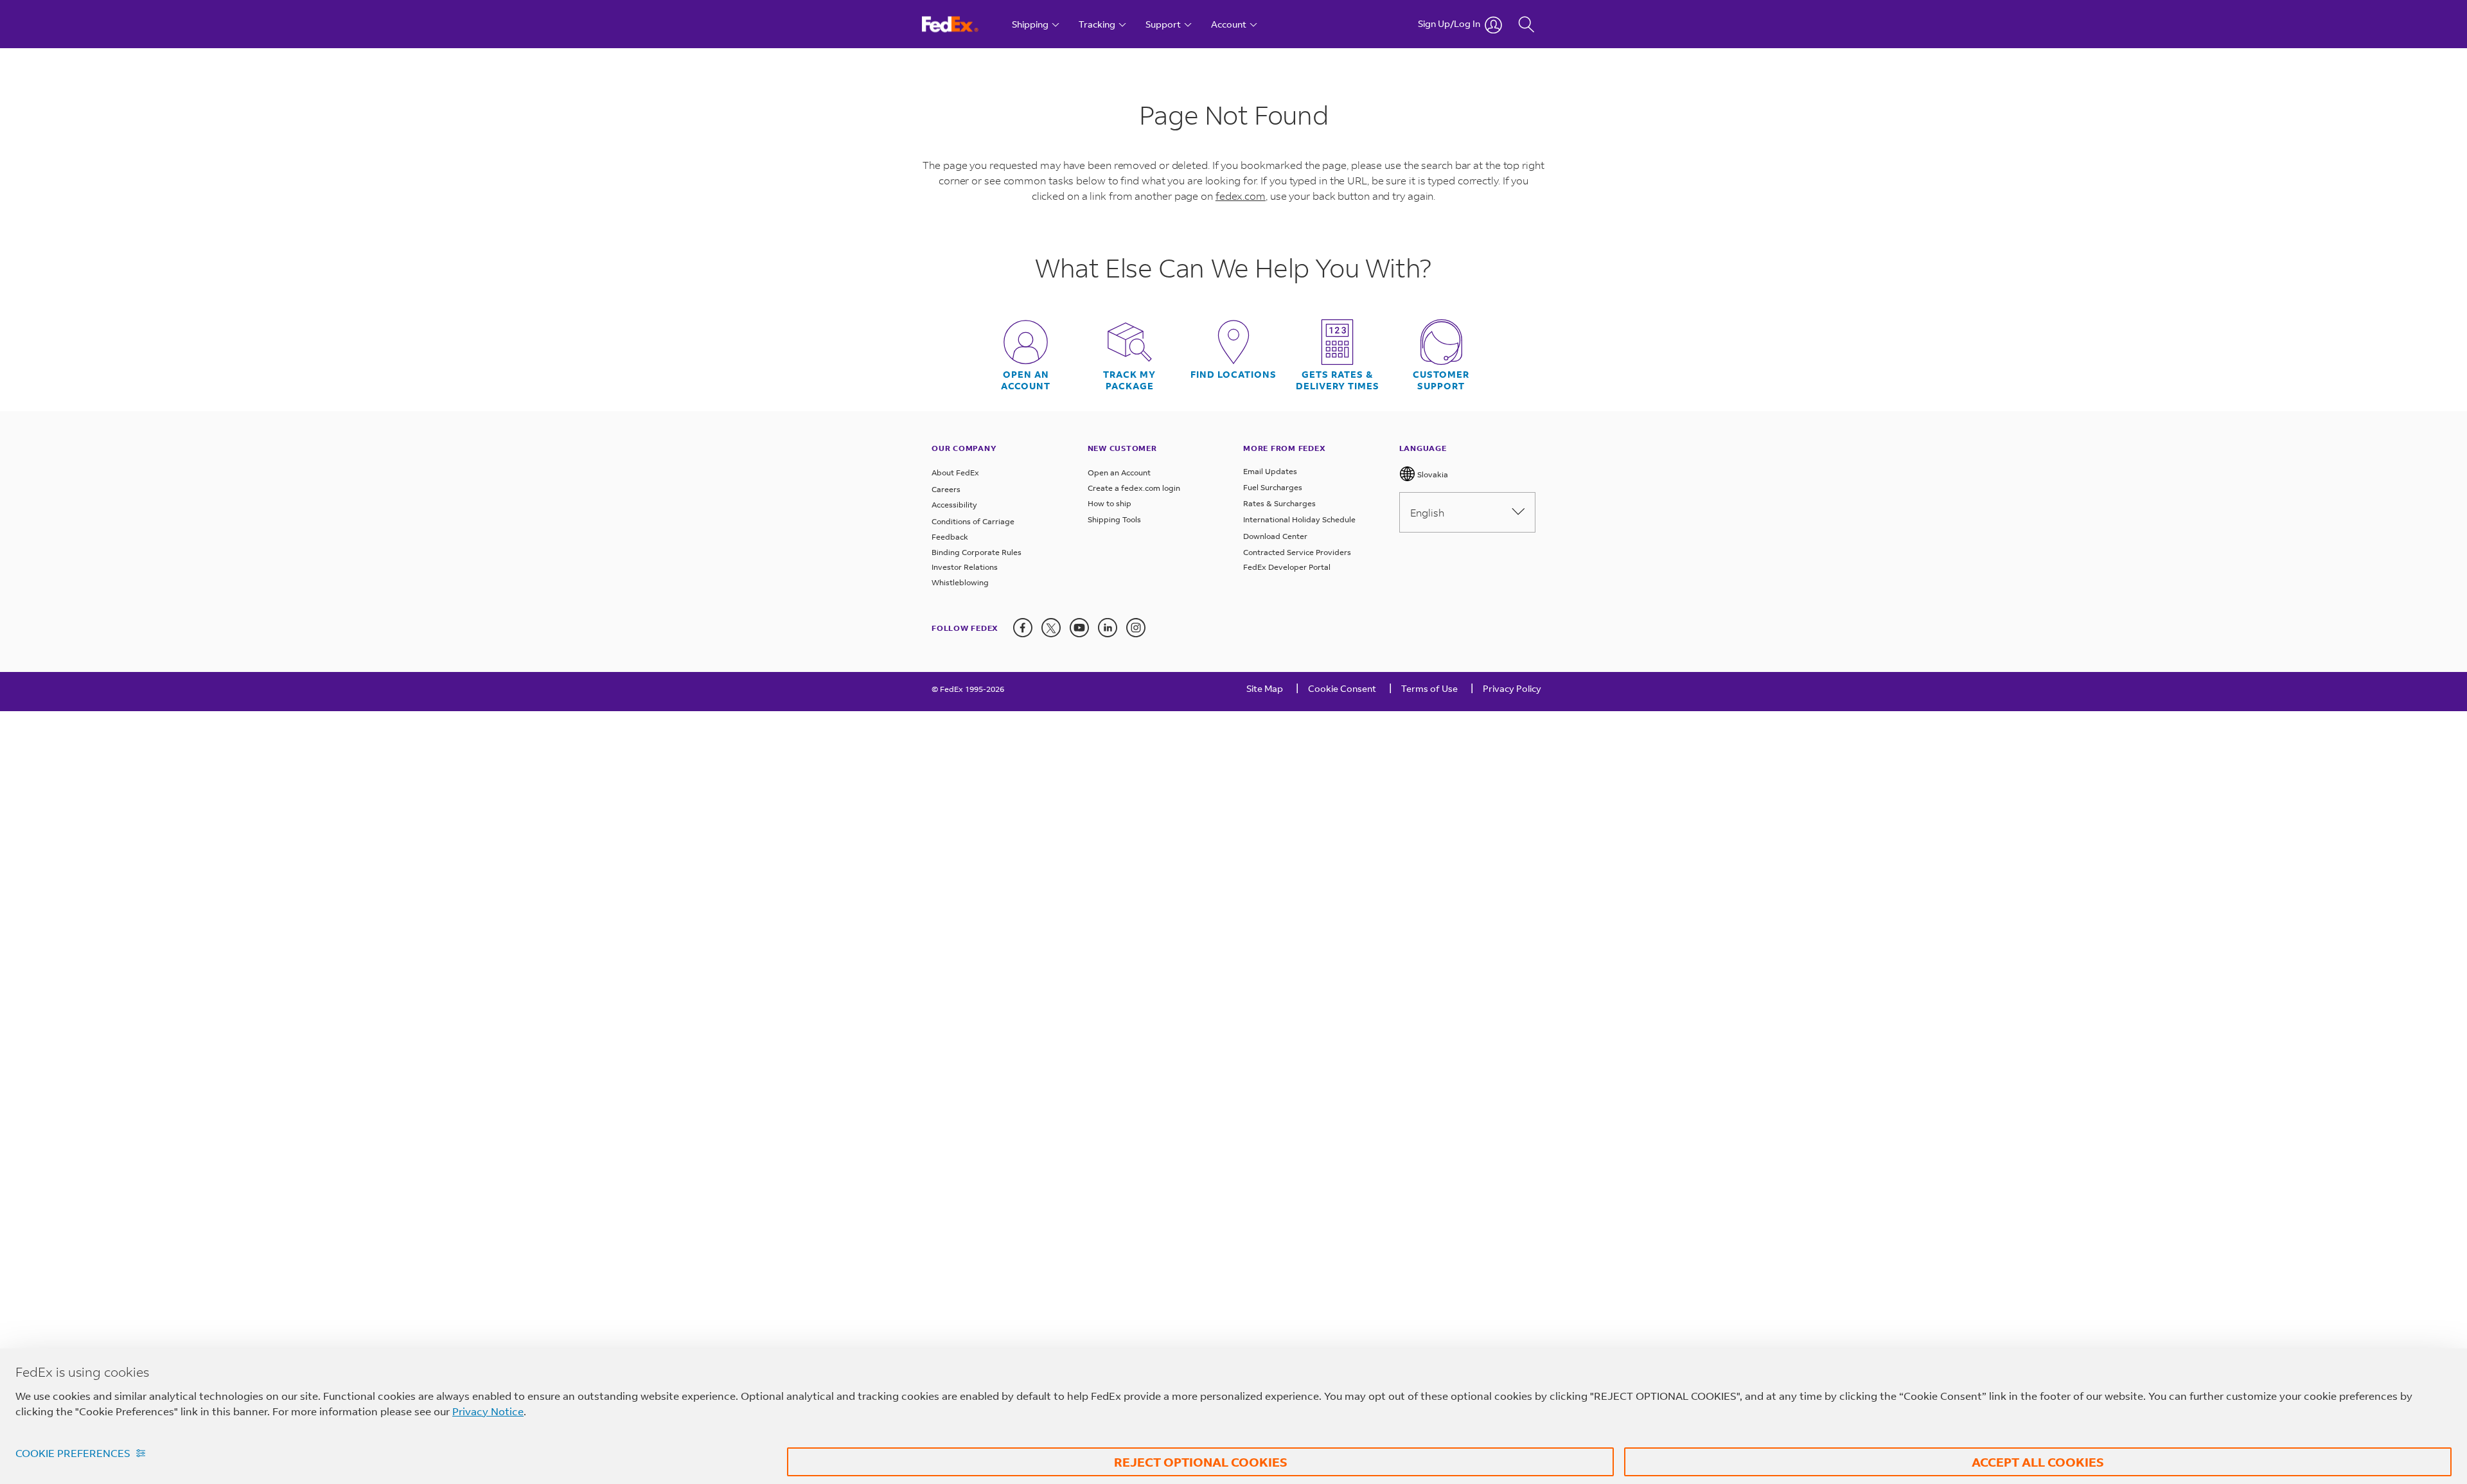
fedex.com (1241, 196)
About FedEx (955, 473)
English (1427, 512)
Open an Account (1119, 473)
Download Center (1275, 536)
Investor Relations (965, 567)
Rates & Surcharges (1279, 503)
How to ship (1110, 503)
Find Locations (1233, 375)
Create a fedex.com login (1134, 488)
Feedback (950, 537)
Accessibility (954, 505)
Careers (946, 489)
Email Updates (1270, 471)
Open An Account (1026, 380)
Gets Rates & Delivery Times (1338, 380)
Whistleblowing (960, 582)
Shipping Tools (1114, 519)
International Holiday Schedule (1299, 519)
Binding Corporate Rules (977, 552)
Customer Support (1441, 380)
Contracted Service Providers (1297, 552)
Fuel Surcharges (1273, 487)
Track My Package (1129, 380)
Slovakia (1432, 474)
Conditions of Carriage (973, 521)
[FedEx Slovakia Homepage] (962, 24)
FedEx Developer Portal (1287, 567)
